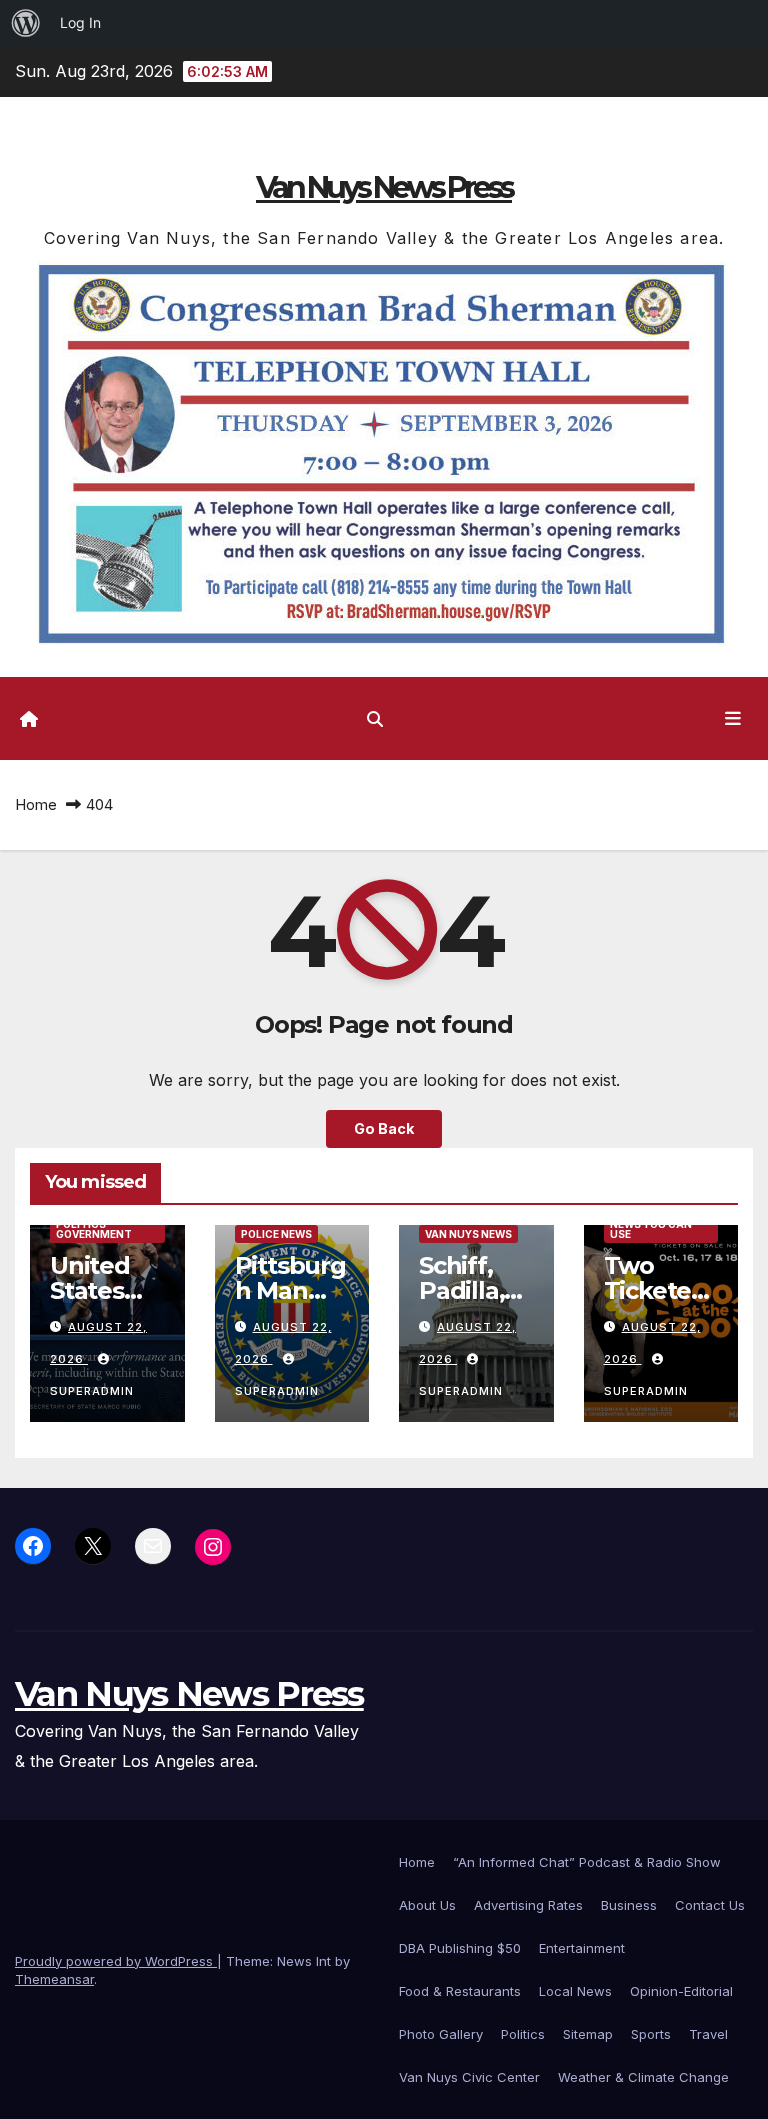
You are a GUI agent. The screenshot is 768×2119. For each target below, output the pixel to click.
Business (629, 1905)
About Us (427, 1905)
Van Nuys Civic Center (469, 2077)
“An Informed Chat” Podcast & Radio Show (587, 1862)
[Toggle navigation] (733, 718)
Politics (523, 2034)
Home (36, 804)
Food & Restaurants (460, 1991)
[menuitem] (26, 23)
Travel (708, 2034)
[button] (375, 719)
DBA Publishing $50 (460, 1948)
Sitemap (588, 2034)
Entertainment (582, 1948)
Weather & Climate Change (643, 2077)
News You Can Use (651, 1229)
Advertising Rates (528, 1905)
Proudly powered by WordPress (116, 1961)
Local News (575, 1991)
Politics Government (94, 1229)
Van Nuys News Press (384, 187)
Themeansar (54, 1979)
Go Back (384, 1128)
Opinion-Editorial (681, 1991)
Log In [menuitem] (80, 22)
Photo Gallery (441, 2034)
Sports (651, 2034)
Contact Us (710, 1905)
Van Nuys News (468, 1234)
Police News (276, 1234)
